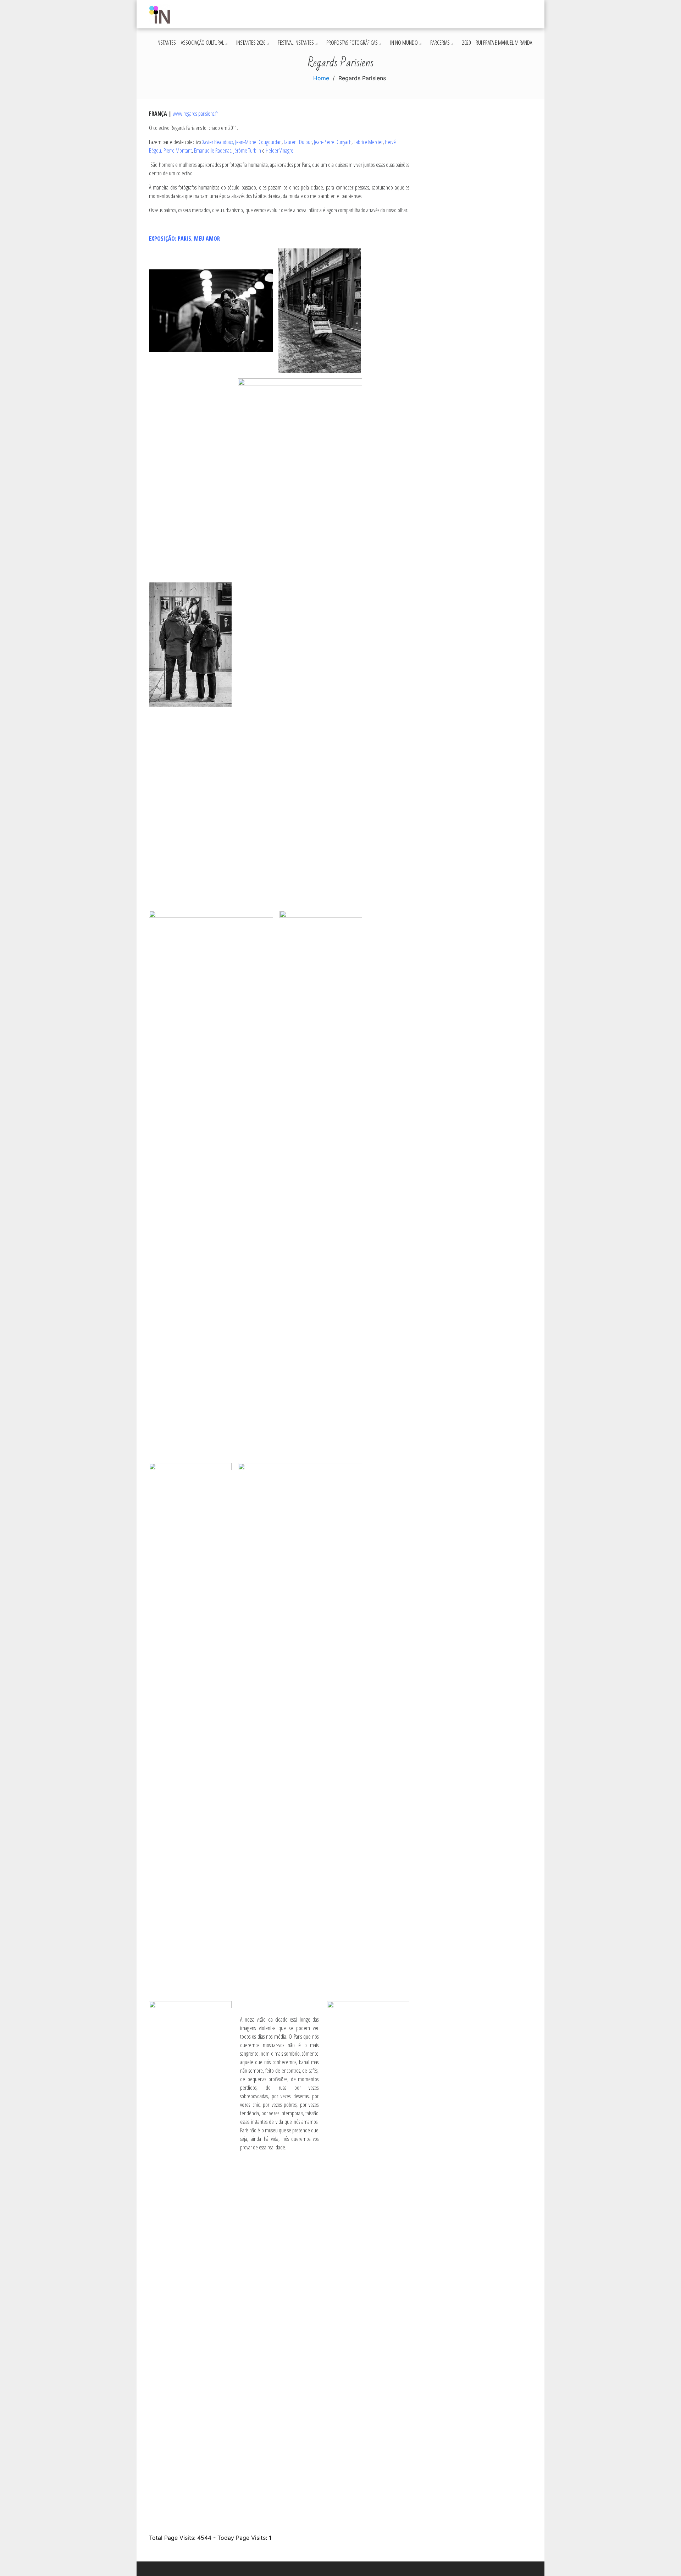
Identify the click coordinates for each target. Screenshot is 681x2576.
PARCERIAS (440, 43)
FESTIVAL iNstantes (296, 43)
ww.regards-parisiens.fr (197, 114)
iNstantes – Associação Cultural (190, 43)
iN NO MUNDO (404, 43)
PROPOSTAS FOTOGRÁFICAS (352, 43)
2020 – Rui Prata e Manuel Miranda (497, 43)
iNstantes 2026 (251, 43)
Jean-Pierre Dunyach (333, 142)
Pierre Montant (178, 150)
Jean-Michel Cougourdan (258, 142)
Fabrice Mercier (368, 142)
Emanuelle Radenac (213, 150)
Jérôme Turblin (247, 150)
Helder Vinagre (279, 150)
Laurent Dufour (298, 142)
